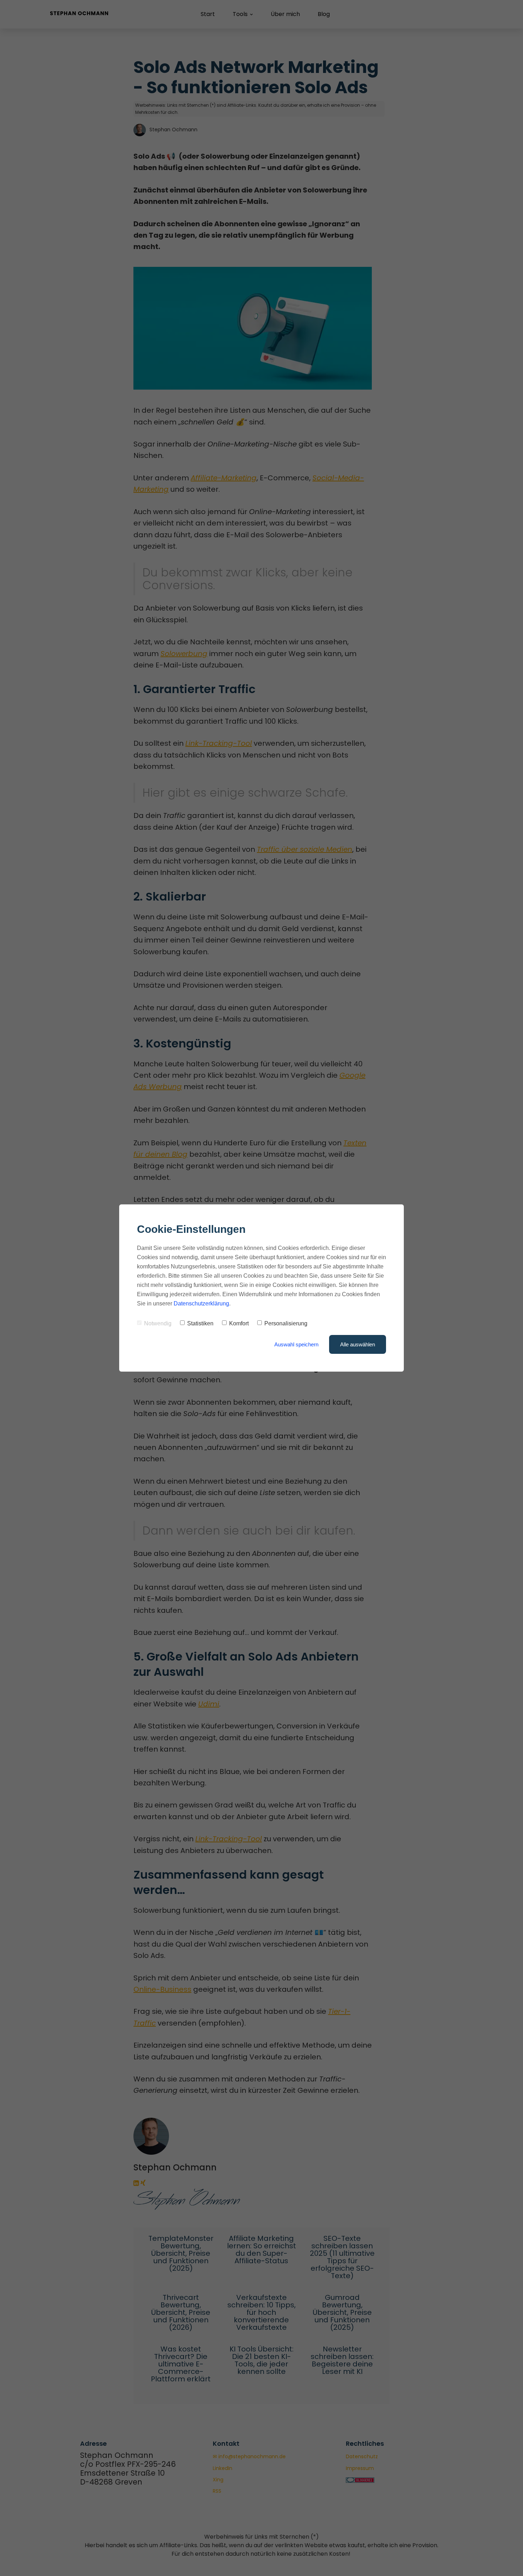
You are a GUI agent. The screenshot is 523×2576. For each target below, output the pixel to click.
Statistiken (200, 1323)
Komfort (239, 1323)
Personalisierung (286, 1323)
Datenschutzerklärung (201, 1303)
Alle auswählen (358, 1344)
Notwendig (158, 1323)
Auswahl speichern (296, 1344)
